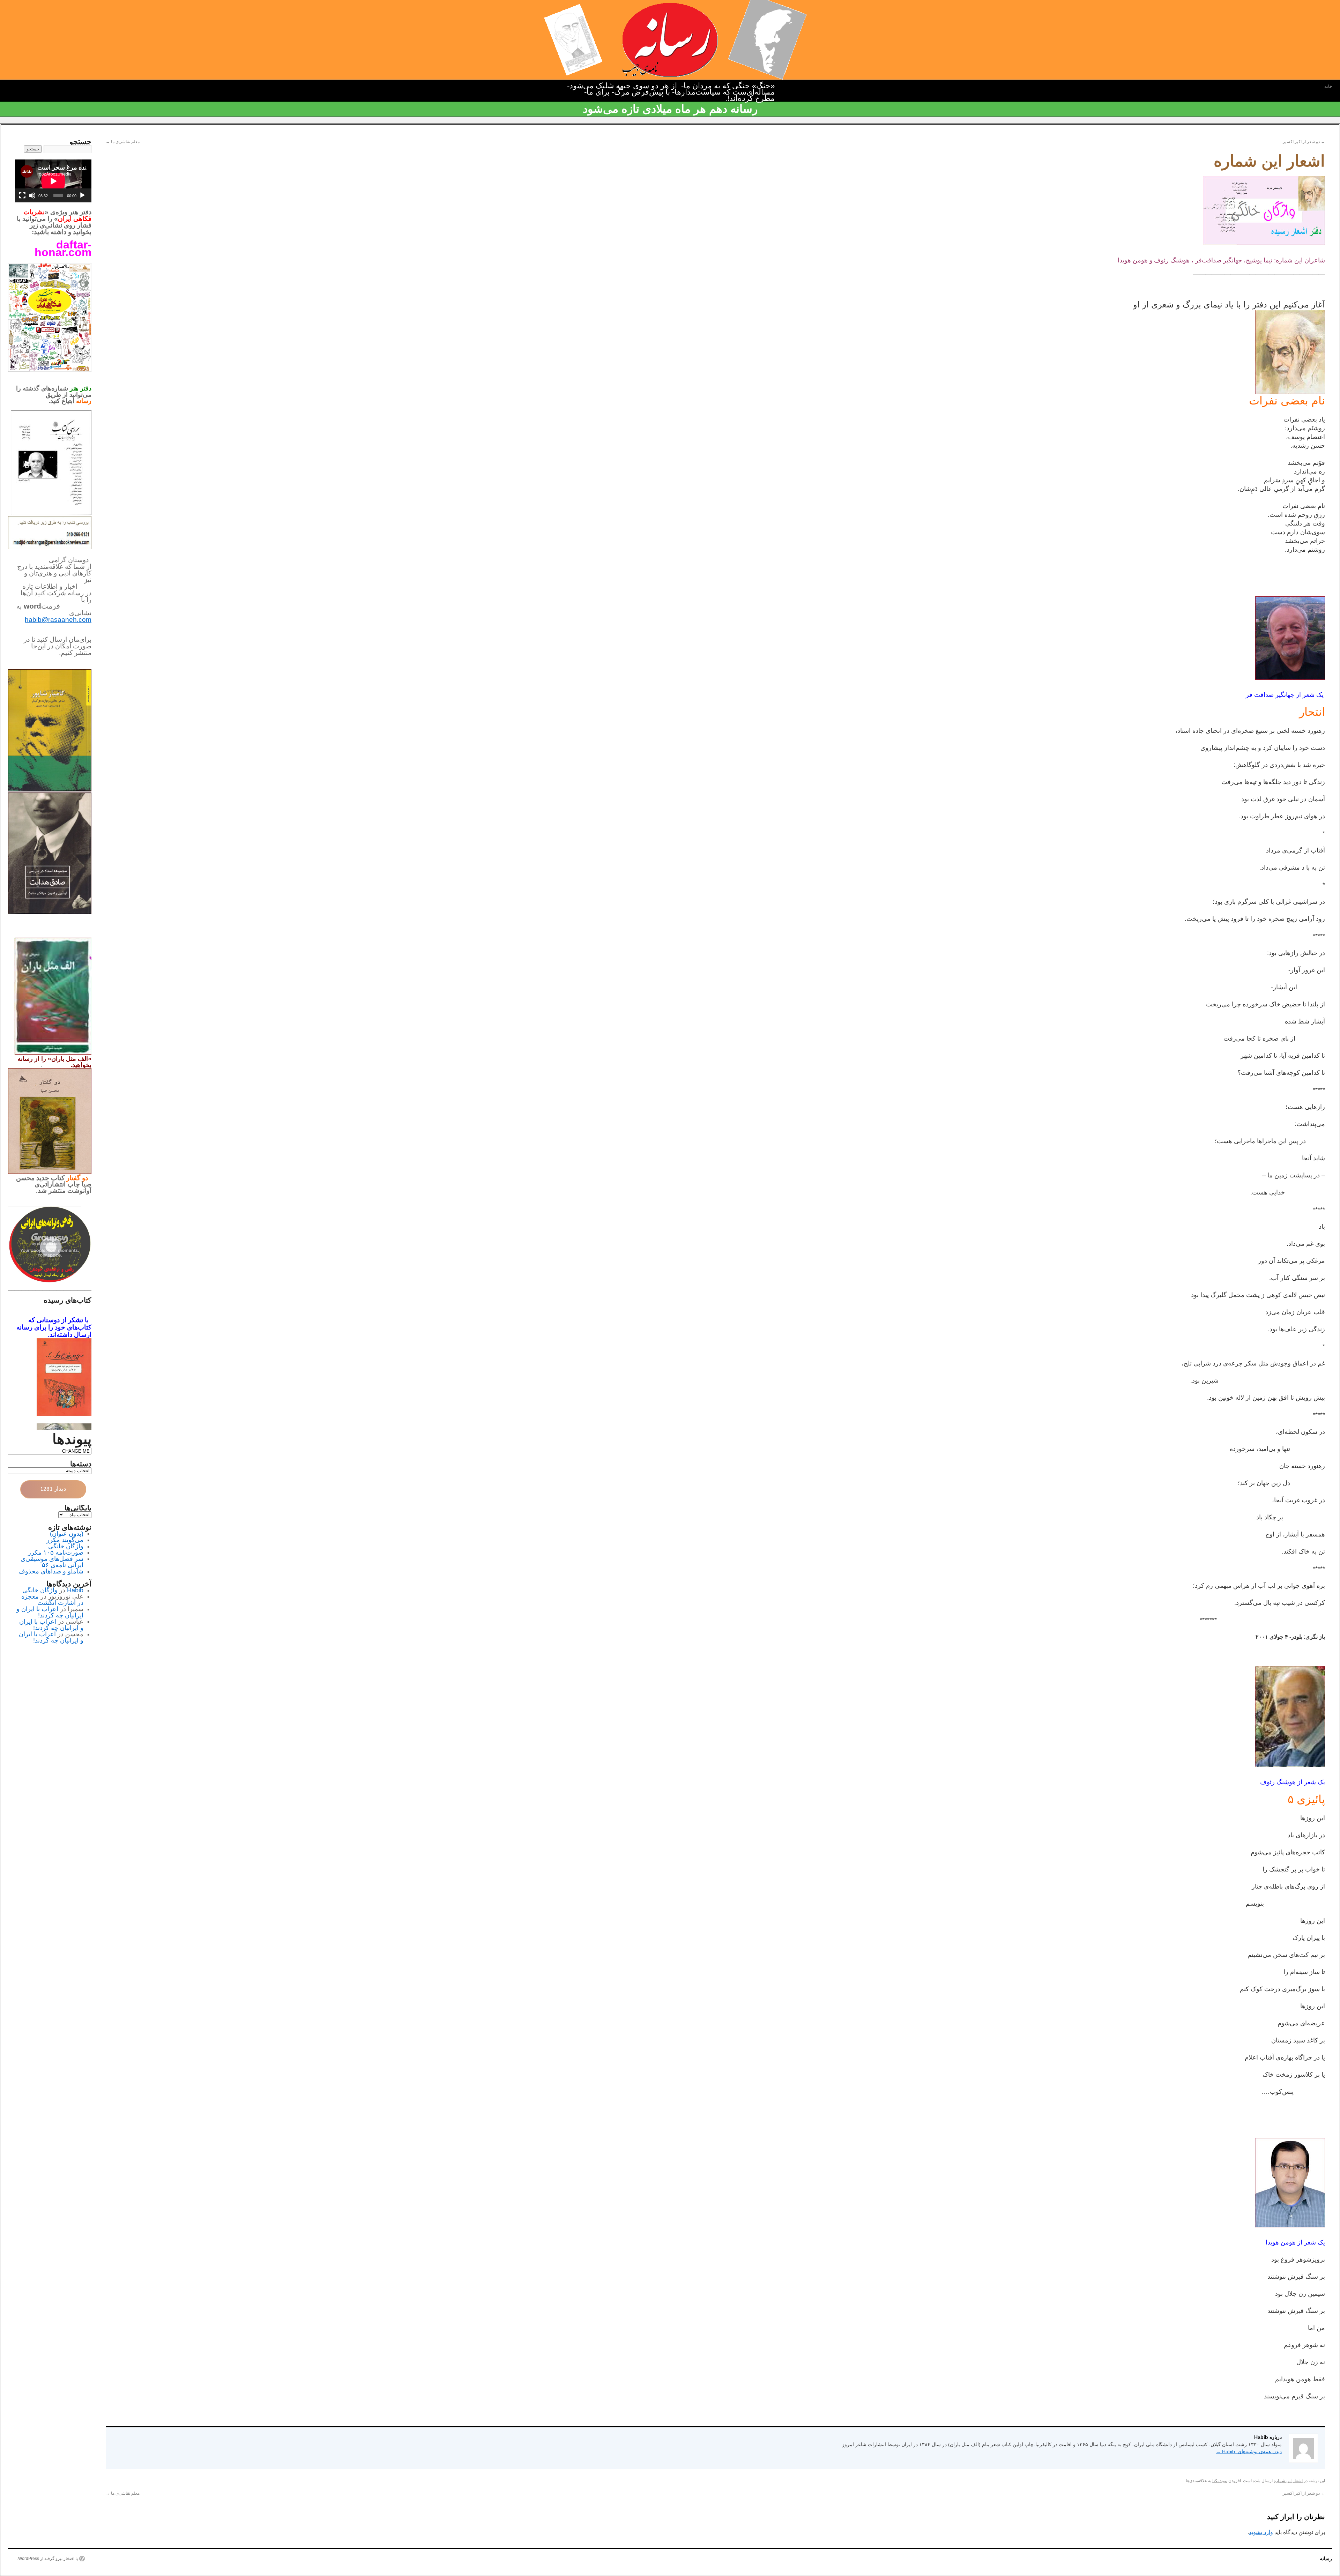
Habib (75, 1590)
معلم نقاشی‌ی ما (123, 142)
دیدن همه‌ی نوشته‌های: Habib (1249, 2451)
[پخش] (82, 195)
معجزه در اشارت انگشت (52, 1600)
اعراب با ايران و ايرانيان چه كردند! (50, 1612)
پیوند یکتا (1220, 2481)
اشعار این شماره (1288, 2481)
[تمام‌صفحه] (22, 195)
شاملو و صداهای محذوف (51, 1571)
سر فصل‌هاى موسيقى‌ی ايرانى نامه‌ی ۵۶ (52, 1562)
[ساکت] (32, 195)
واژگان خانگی (66, 1546)
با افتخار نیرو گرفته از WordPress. (47, 2559)
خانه (1328, 86)
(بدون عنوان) (67, 1534)
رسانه (1326, 2559)
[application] (53, 181)
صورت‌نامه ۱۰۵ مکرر (56, 1553)
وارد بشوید (1261, 2532)
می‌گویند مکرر (65, 1540)
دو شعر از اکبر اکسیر (1304, 142)
